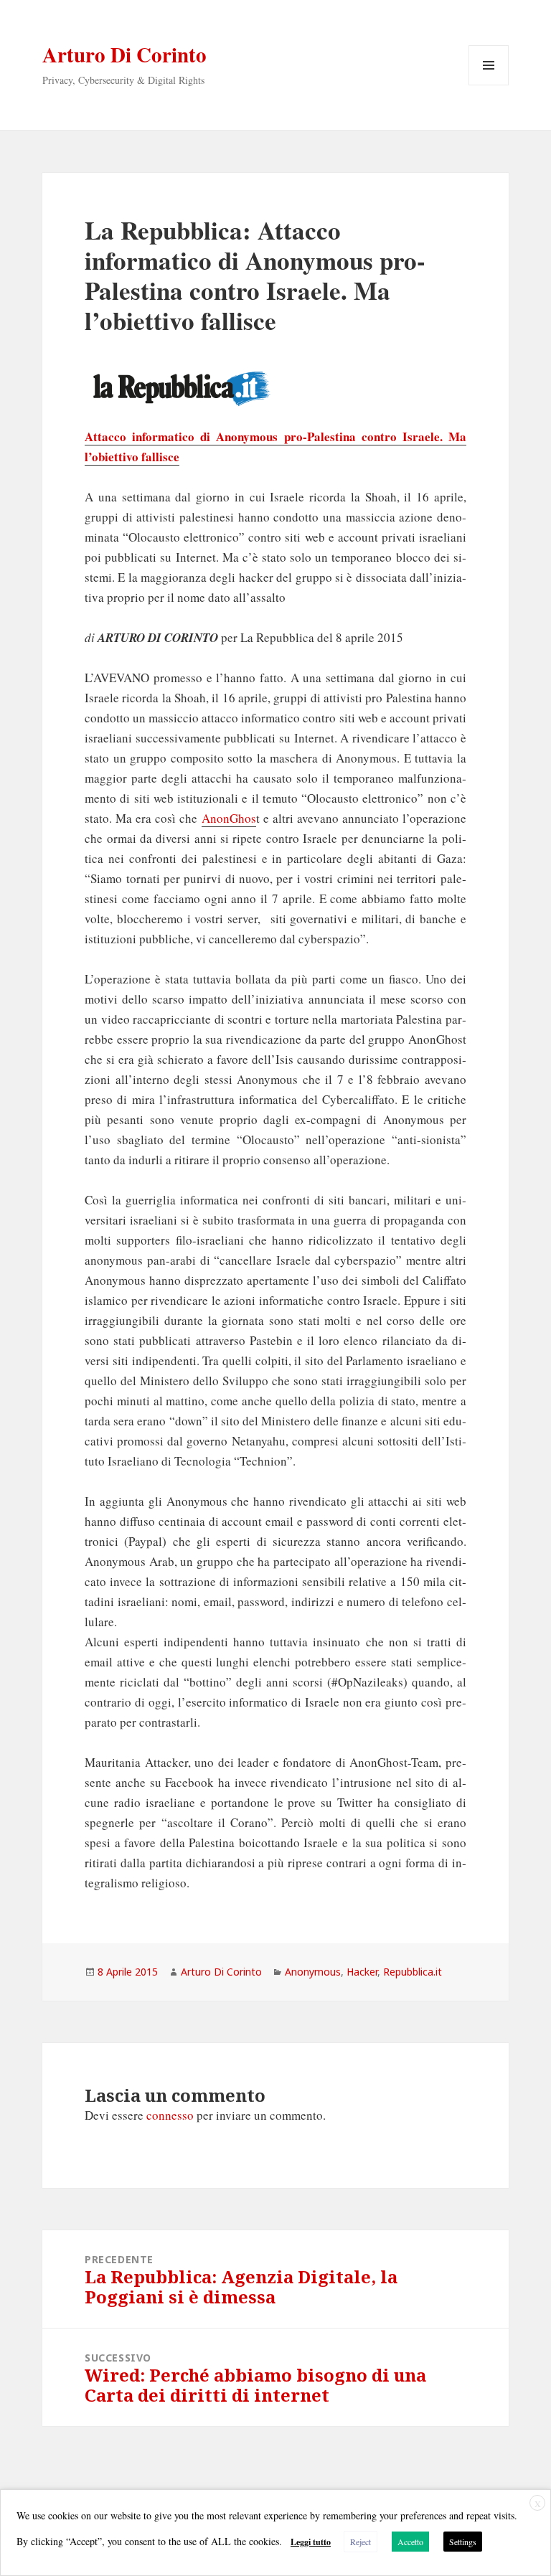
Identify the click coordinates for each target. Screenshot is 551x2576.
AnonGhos (229, 818)
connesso (170, 2115)
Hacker (362, 1972)
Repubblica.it (413, 1972)
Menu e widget (489, 85)
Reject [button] (361, 2542)
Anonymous (313, 1972)
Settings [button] (463, 2542)
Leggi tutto (311, 2542)
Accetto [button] (410, 2542)
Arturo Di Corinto (124, 55)
